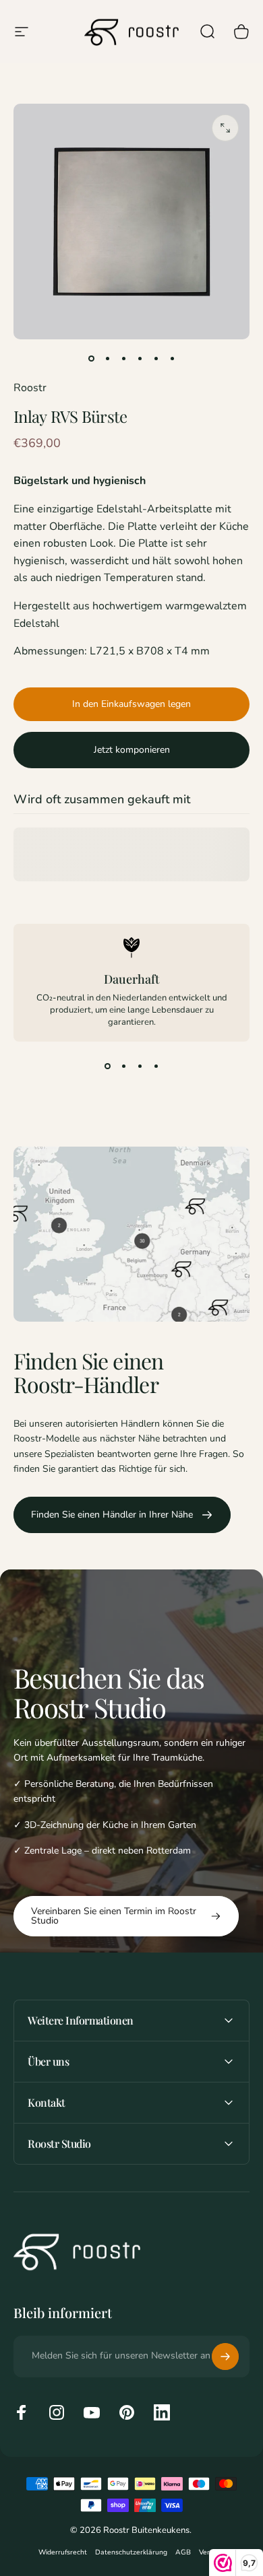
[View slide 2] (123, 1066)
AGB (183, 2552)
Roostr (30, 388)
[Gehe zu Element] (91, 358)
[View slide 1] (107, 1066)
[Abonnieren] (225, 2357)
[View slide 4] (156, 1066)
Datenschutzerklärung (131, 2552)
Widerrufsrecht (63, 2552)
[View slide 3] (140, 1066)
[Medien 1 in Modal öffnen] (225, 128)
